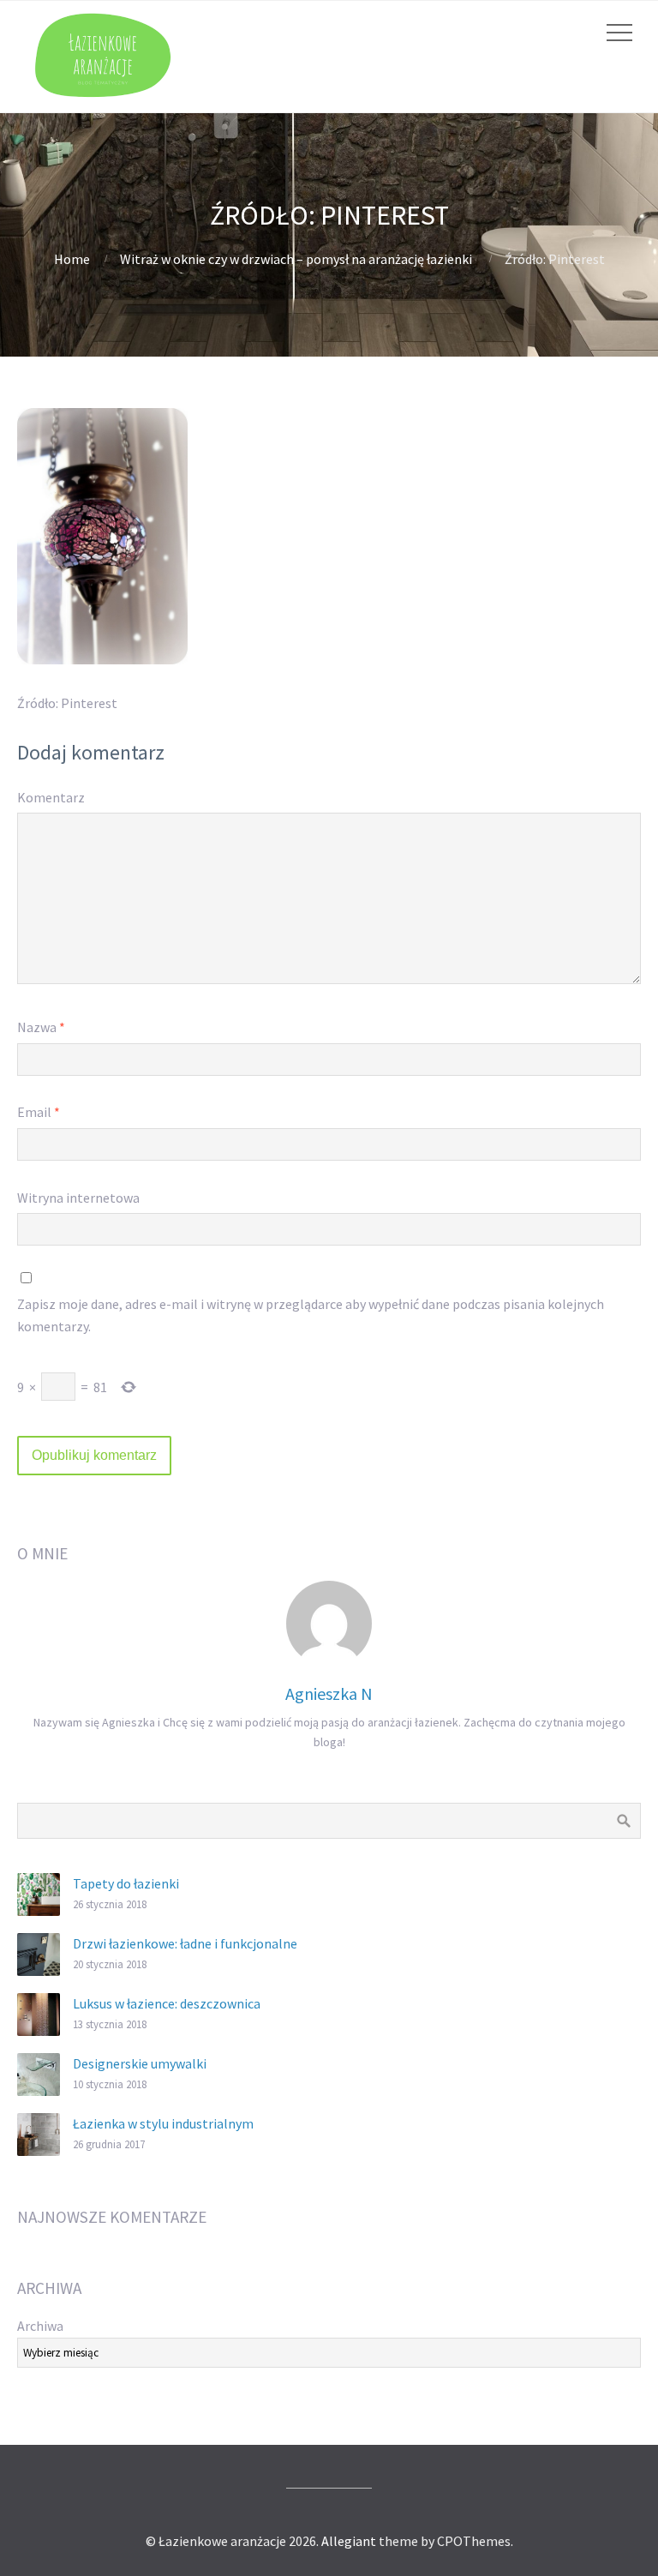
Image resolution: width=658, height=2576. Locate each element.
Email (39, 1112)
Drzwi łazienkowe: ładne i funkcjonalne (185, 1943)
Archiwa (40, 2326)
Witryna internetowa (78, 1198)
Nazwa (41, 1027)
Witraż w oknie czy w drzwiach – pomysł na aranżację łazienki (296, 259)
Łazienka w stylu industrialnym (163, 2123)
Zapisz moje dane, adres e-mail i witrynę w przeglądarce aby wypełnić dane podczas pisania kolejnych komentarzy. (311, 1315)
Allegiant (349, 2541)
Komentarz (51, 797)
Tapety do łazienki (126, 1883)
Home (72, 259)
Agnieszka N (329, 1693)
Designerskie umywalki (140, 2063)
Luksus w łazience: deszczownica (167, 2003)
